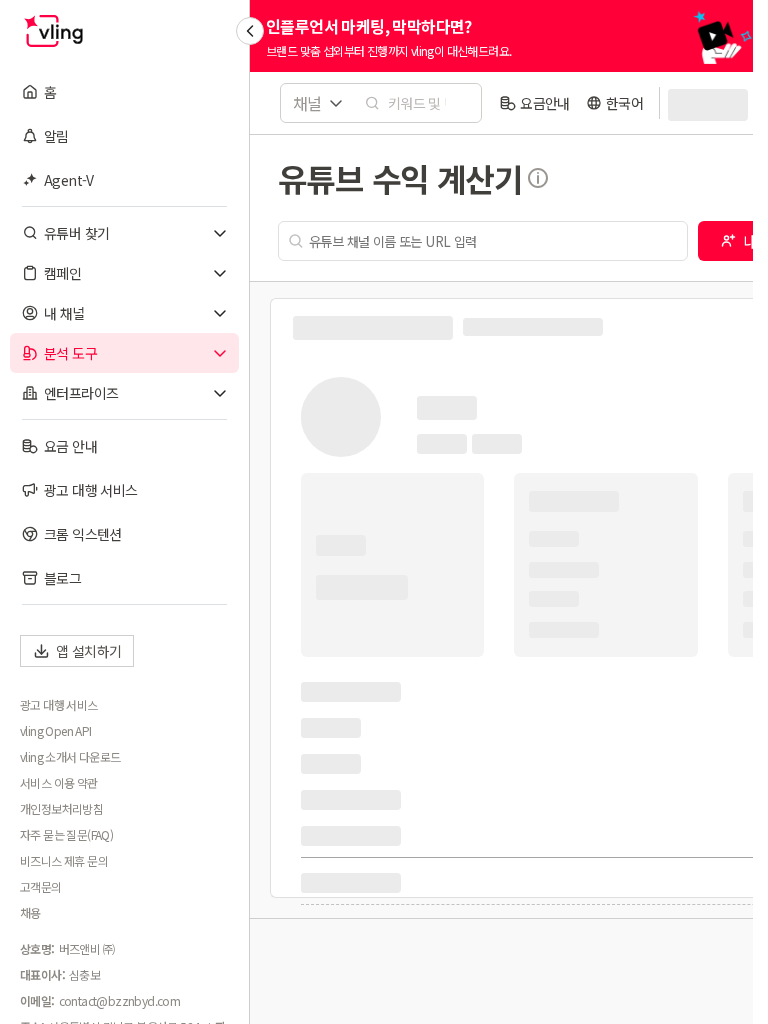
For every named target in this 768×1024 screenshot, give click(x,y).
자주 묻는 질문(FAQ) (66, 835)
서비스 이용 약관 (59, 783)
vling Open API (56, 731)
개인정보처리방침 (61, 809)
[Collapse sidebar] (250, 31)
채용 (30, 913)
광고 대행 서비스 (59, 705)
